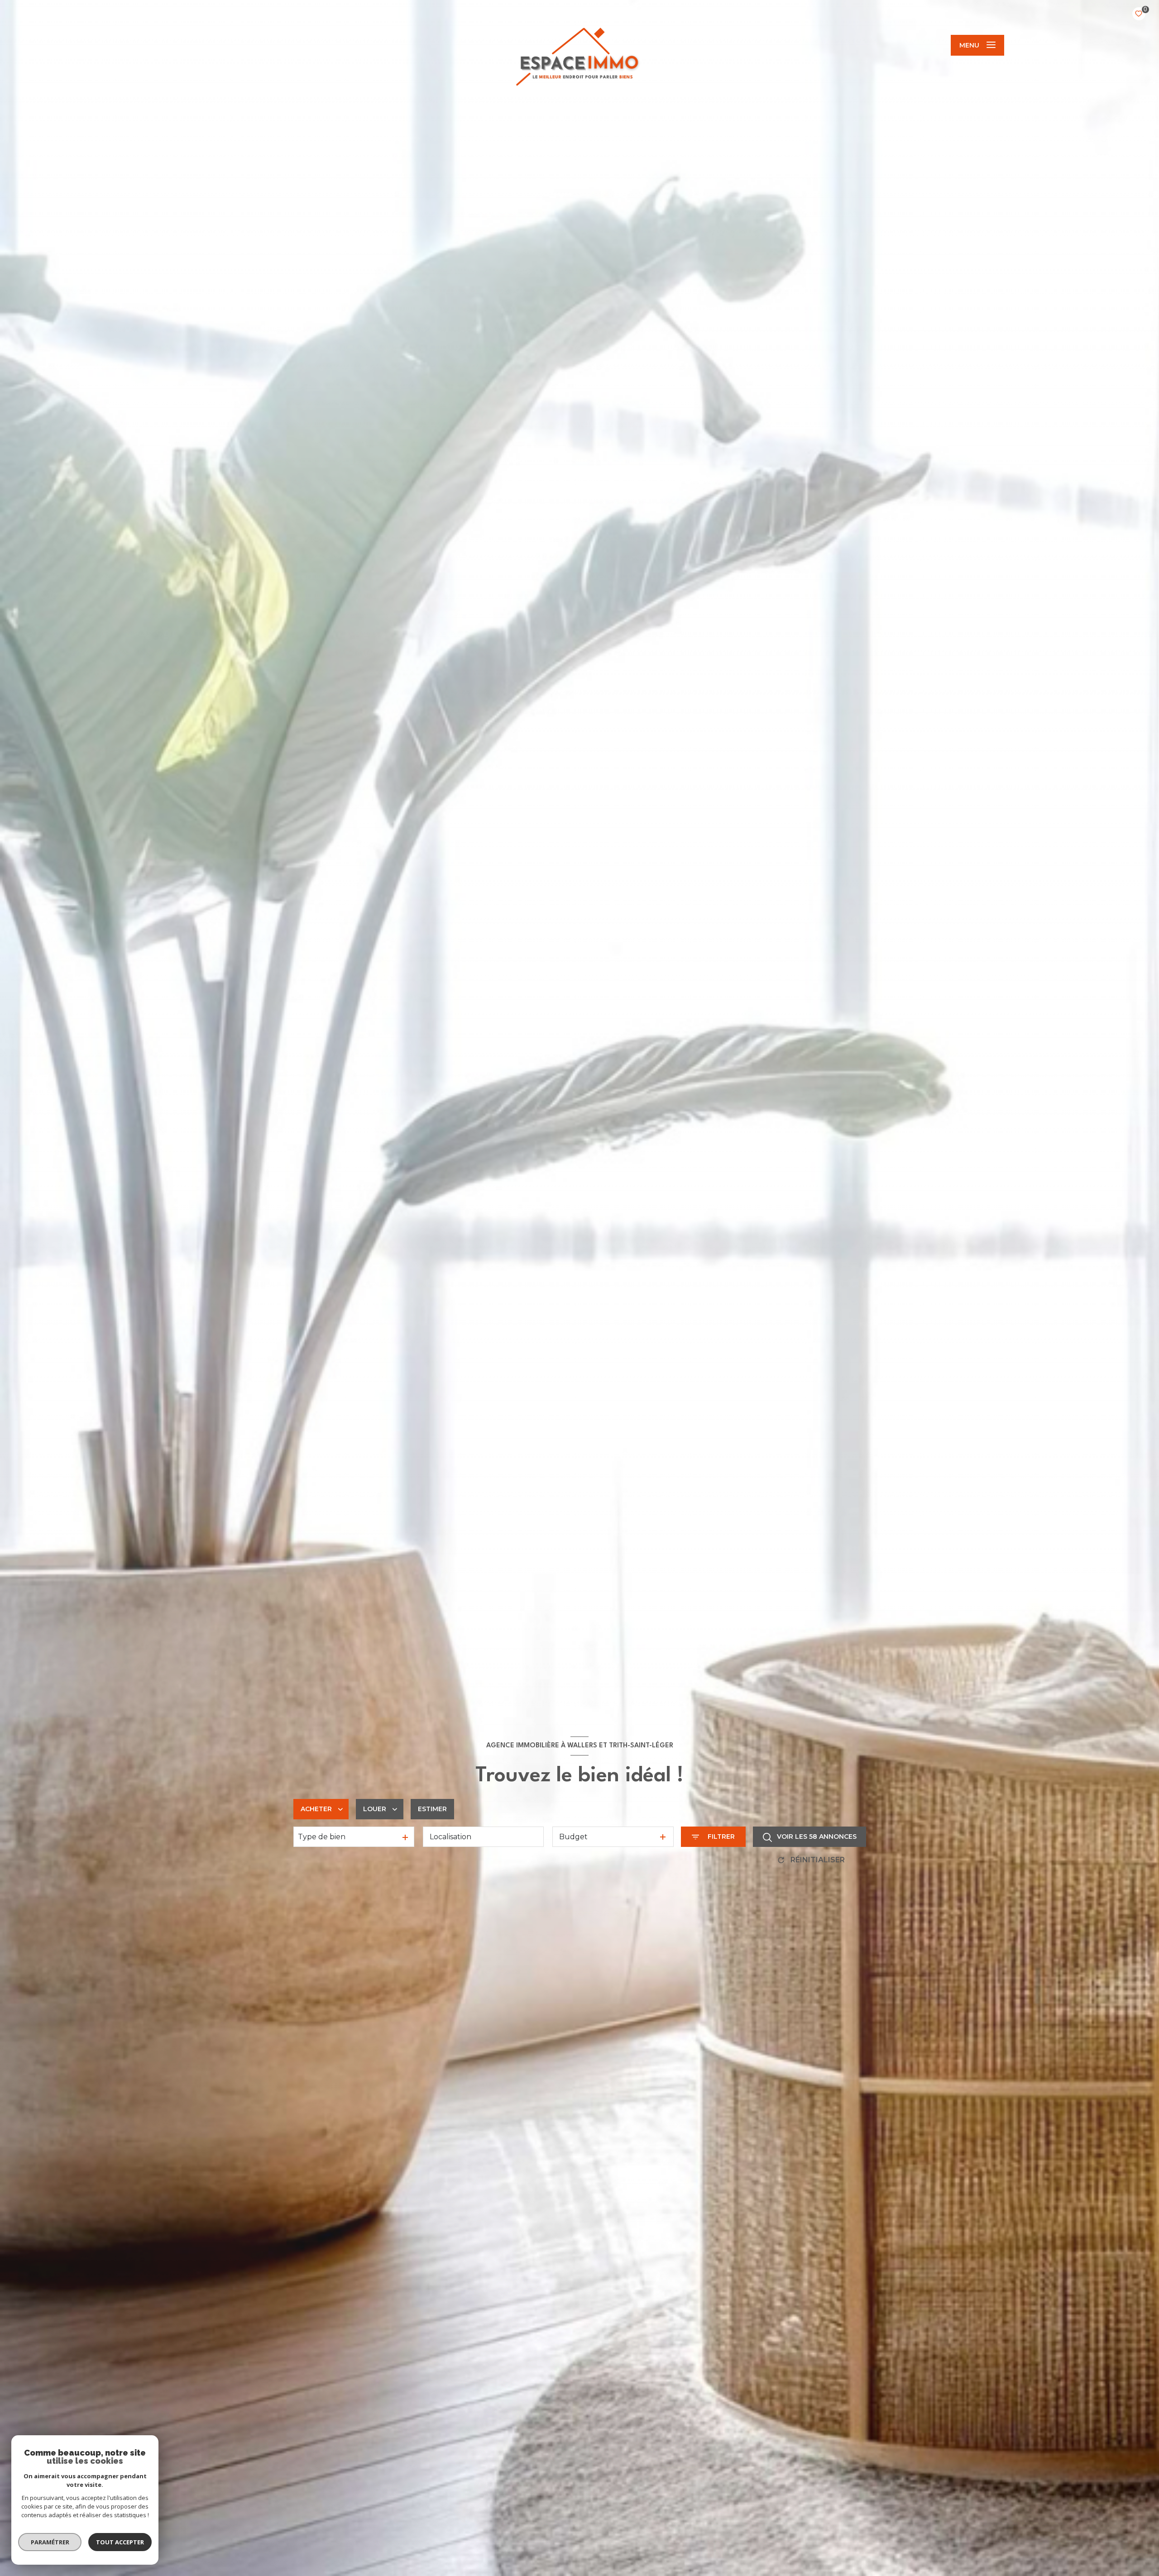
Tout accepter (120, 2542)
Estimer (432, 1809)
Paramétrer (50, 2542)
